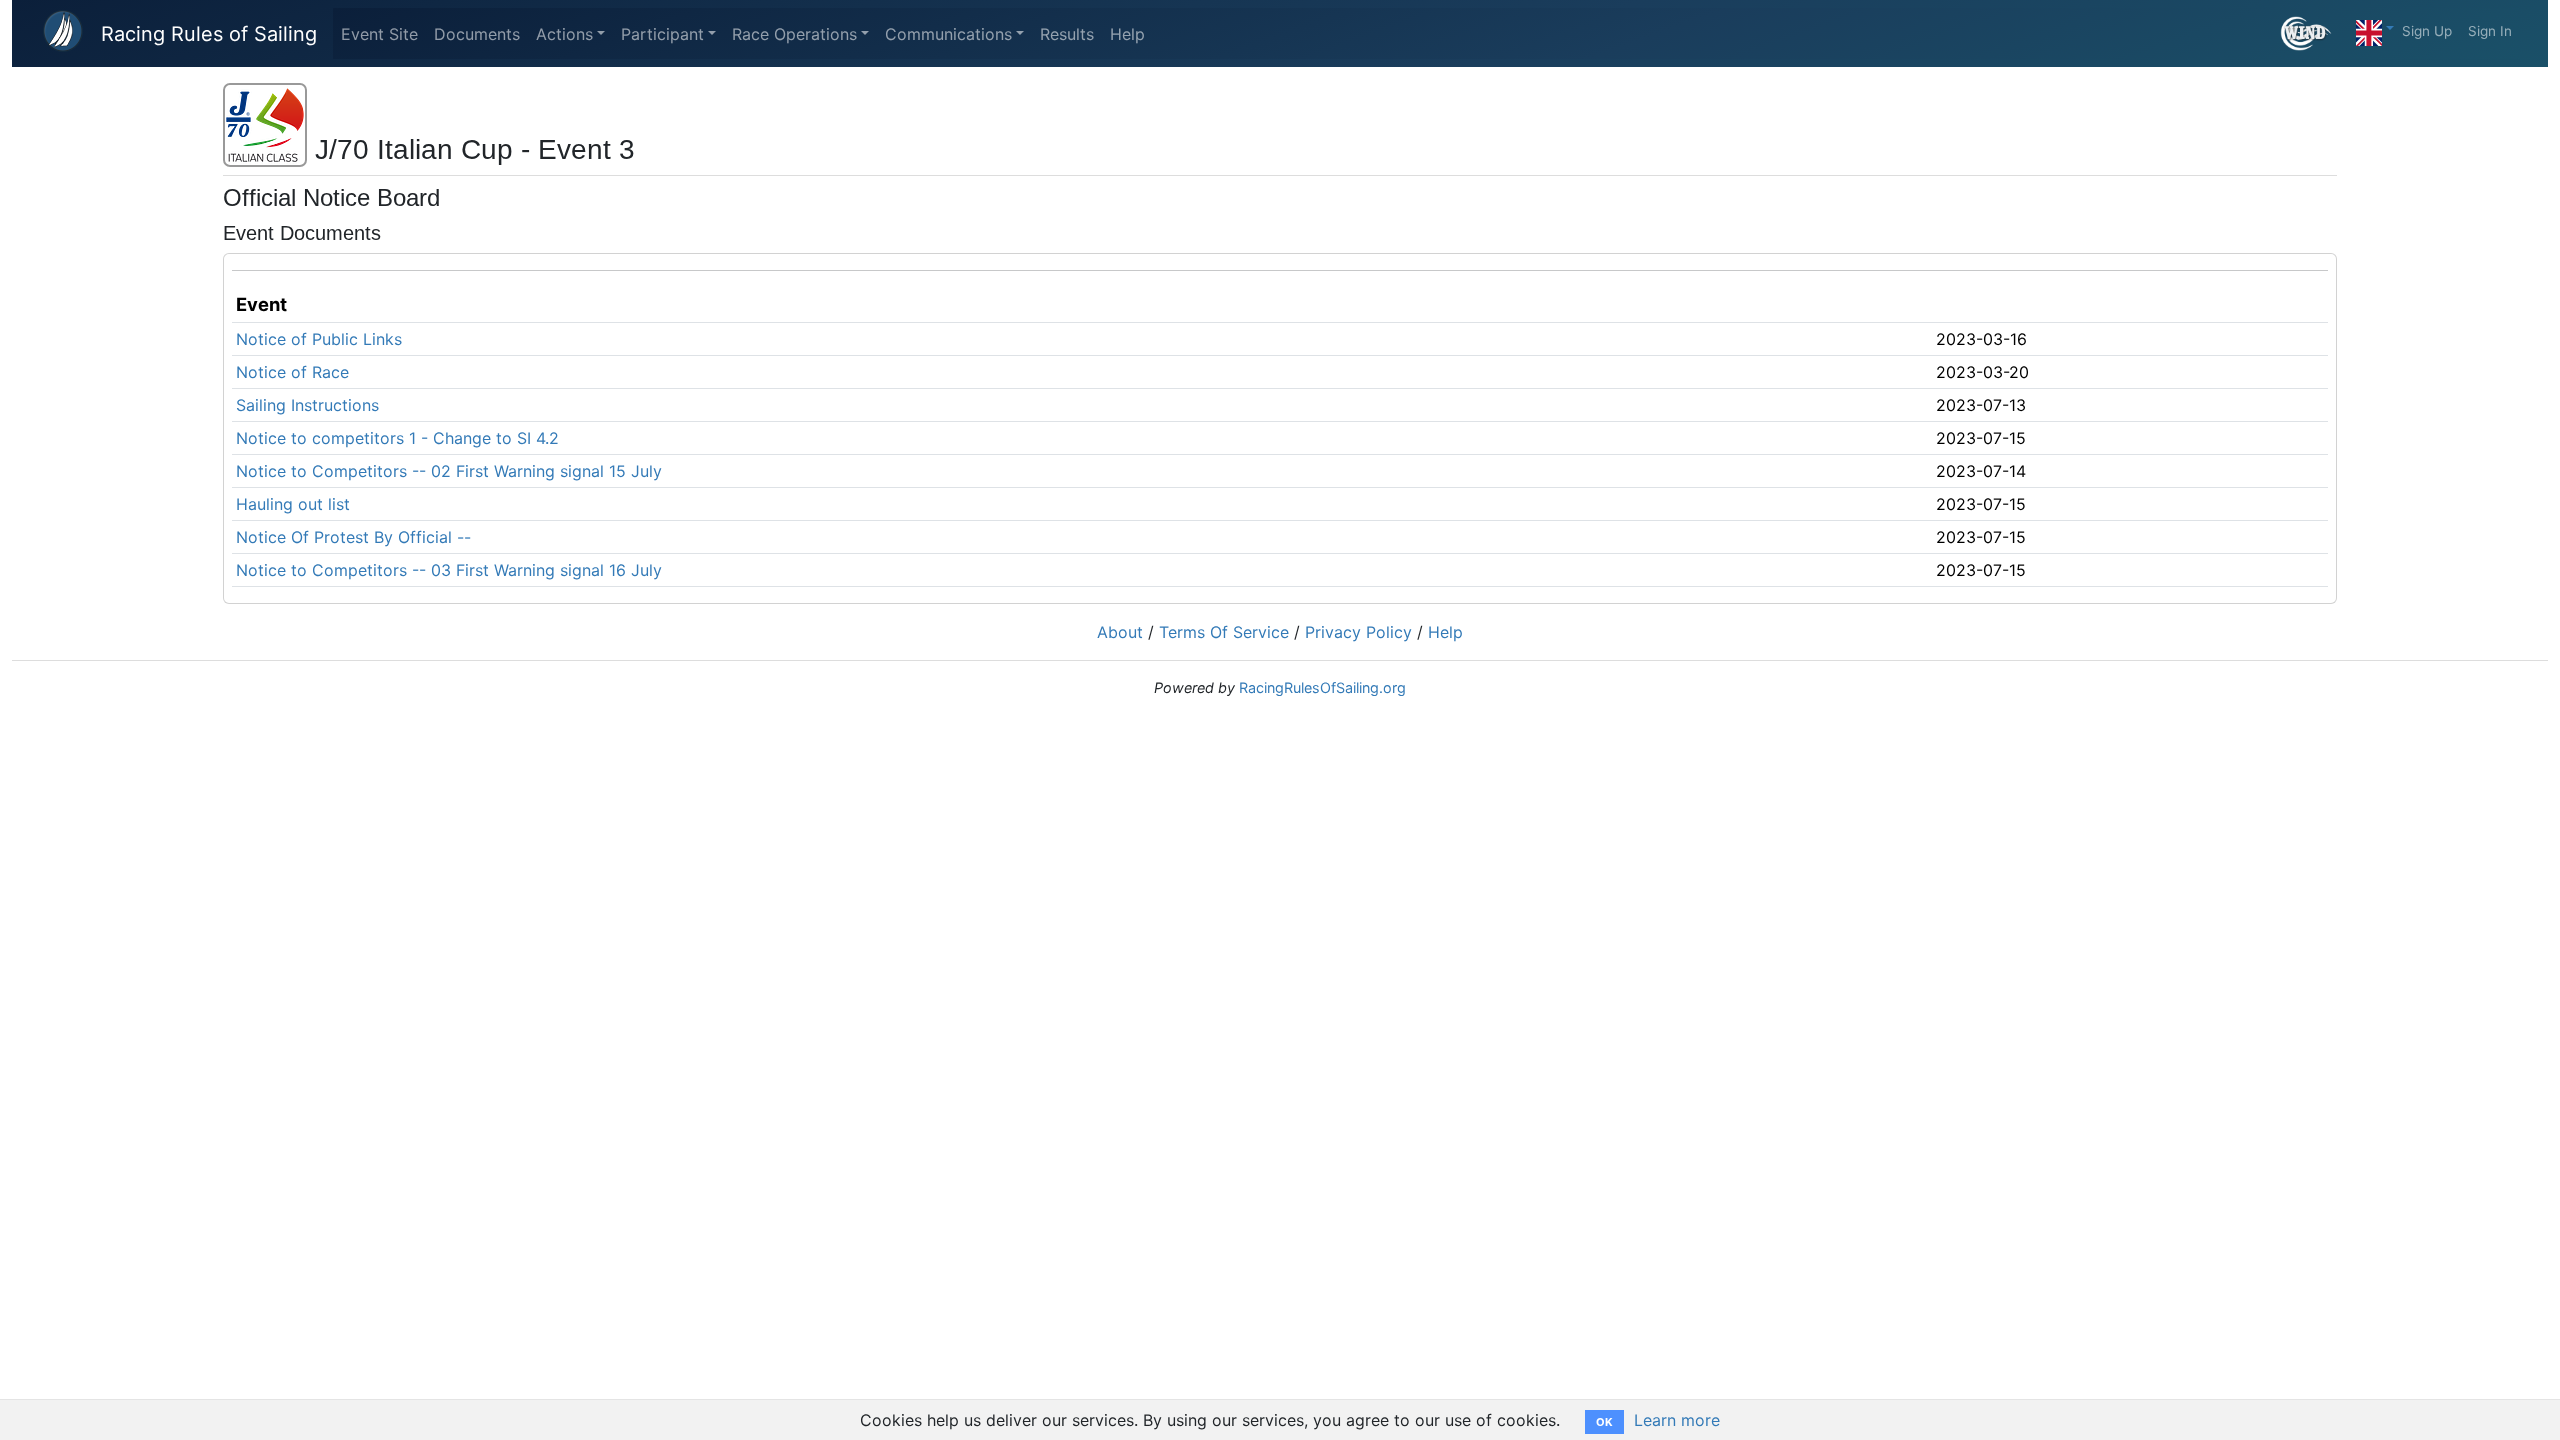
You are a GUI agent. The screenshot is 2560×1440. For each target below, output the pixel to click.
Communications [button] (948, 34)
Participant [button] (662, 34)
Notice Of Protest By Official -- (353, 537)
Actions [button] (564, 34)
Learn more (1677, 1420)
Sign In (2490, 31)
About (1120, 632)
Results (1067, 34)
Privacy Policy (1358, 632)
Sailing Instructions (307, 405)
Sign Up (2427, 31)
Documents (477, 34)
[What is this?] (2314, 33)
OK (1604, 1422)
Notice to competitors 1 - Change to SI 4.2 (397, 438)
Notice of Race (292, 372)
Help (1127, 34)
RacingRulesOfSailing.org (1322, 687)
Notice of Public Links (319, 339)
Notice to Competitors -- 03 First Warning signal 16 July (449, 570)
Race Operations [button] (794, 34)
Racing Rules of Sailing (209, 34)
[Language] (2375, 28)
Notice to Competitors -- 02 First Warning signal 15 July (449, 471)
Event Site (379, 34)
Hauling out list (293, 504)
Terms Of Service (1224, 632)
